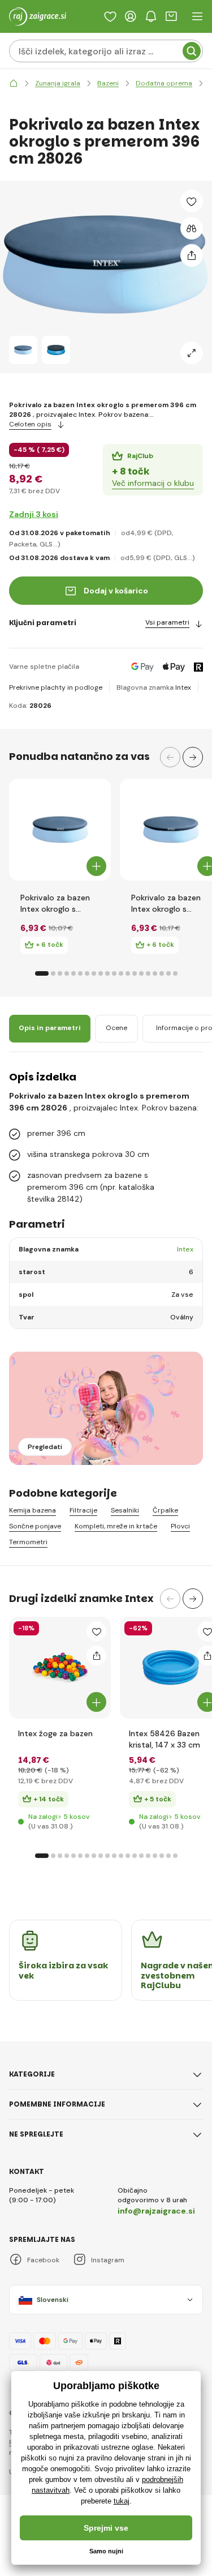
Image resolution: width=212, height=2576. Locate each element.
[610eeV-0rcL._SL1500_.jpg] (171, 1668)
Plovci (180, 1526)
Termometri (28, 1542)
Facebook (43, 2260)
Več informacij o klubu (153, 483)
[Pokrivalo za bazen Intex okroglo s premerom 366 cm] (171, 830)
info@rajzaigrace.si (156, 2211)
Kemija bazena (33, 1511)
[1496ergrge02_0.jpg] (60, 1668)
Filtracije (83, 1511)
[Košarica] (171, 16)
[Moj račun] (131, 16)
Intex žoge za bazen (55, 1733)
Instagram (108, 2260)
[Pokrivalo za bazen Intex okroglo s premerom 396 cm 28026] (23, 350)
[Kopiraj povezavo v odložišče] (192, 255)
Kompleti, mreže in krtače (116, 1526)
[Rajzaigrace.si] (14, 84)
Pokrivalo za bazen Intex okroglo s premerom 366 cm (166, 903)
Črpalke (165, 1511)
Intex (183, 687)
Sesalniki (125, 1511)
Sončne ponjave (35, 1526)
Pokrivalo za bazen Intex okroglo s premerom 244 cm (57, 903)
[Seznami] (110, 16)
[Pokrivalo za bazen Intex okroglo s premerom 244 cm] (60, 830)
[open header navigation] (197, 16)
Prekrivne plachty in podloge (56, 687)
